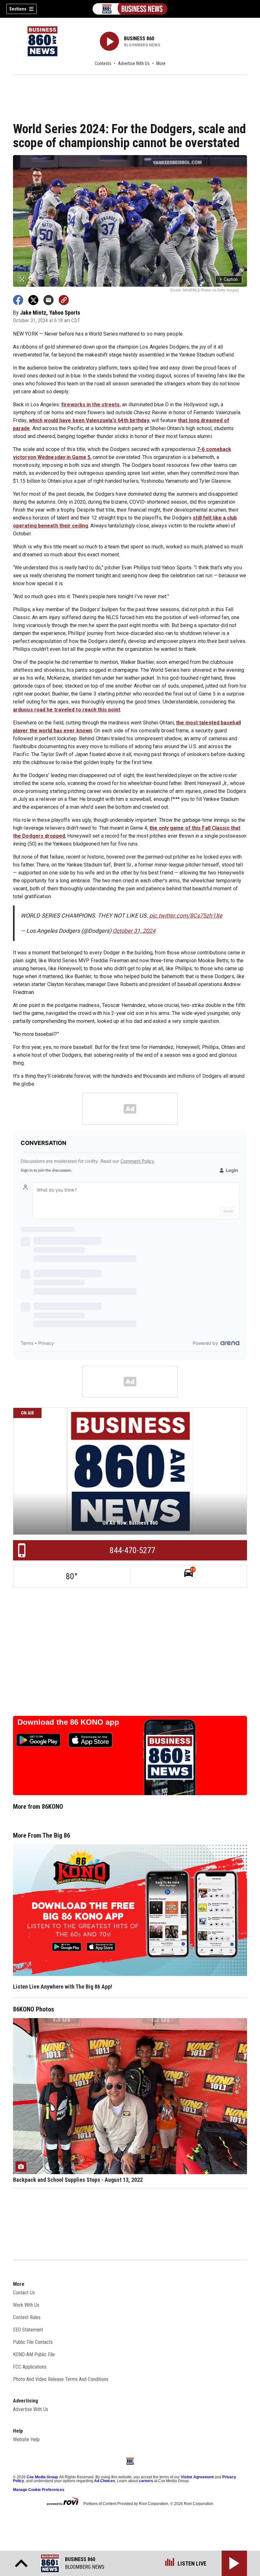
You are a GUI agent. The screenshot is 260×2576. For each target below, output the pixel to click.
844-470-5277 (133, 1550)
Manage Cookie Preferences (39, 2490)
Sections (18, 9)
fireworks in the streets (90, 405)
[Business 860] (130, 9)
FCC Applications (30, 2367)
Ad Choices (105, 2481)
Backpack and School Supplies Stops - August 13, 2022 (78, 2180)
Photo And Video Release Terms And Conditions (61, 2379)
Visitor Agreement (197, 2477)
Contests (103, 63)
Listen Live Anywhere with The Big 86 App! (63, 1987)
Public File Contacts (33, 2342)
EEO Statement (28, 2330)
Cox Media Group (42, 2477)
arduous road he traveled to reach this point (67, 710)
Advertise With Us (134, 63)
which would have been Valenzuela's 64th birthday (89, 420)
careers (146, 2481)
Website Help (26, 2439)
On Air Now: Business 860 (130, 1523)
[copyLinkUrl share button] (64, 300)
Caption (229, 279)
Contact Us (24, 2293)
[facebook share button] (18, 300)
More (161, 63)
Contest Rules (27, 2317)
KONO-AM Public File (34, 2354)
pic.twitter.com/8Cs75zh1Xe (186, 915)
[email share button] (49, 300)
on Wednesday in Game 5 (60, 457)
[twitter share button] (33, 300)
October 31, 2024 (134, 931)
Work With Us (26, 2305)
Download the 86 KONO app (68, 1722)
